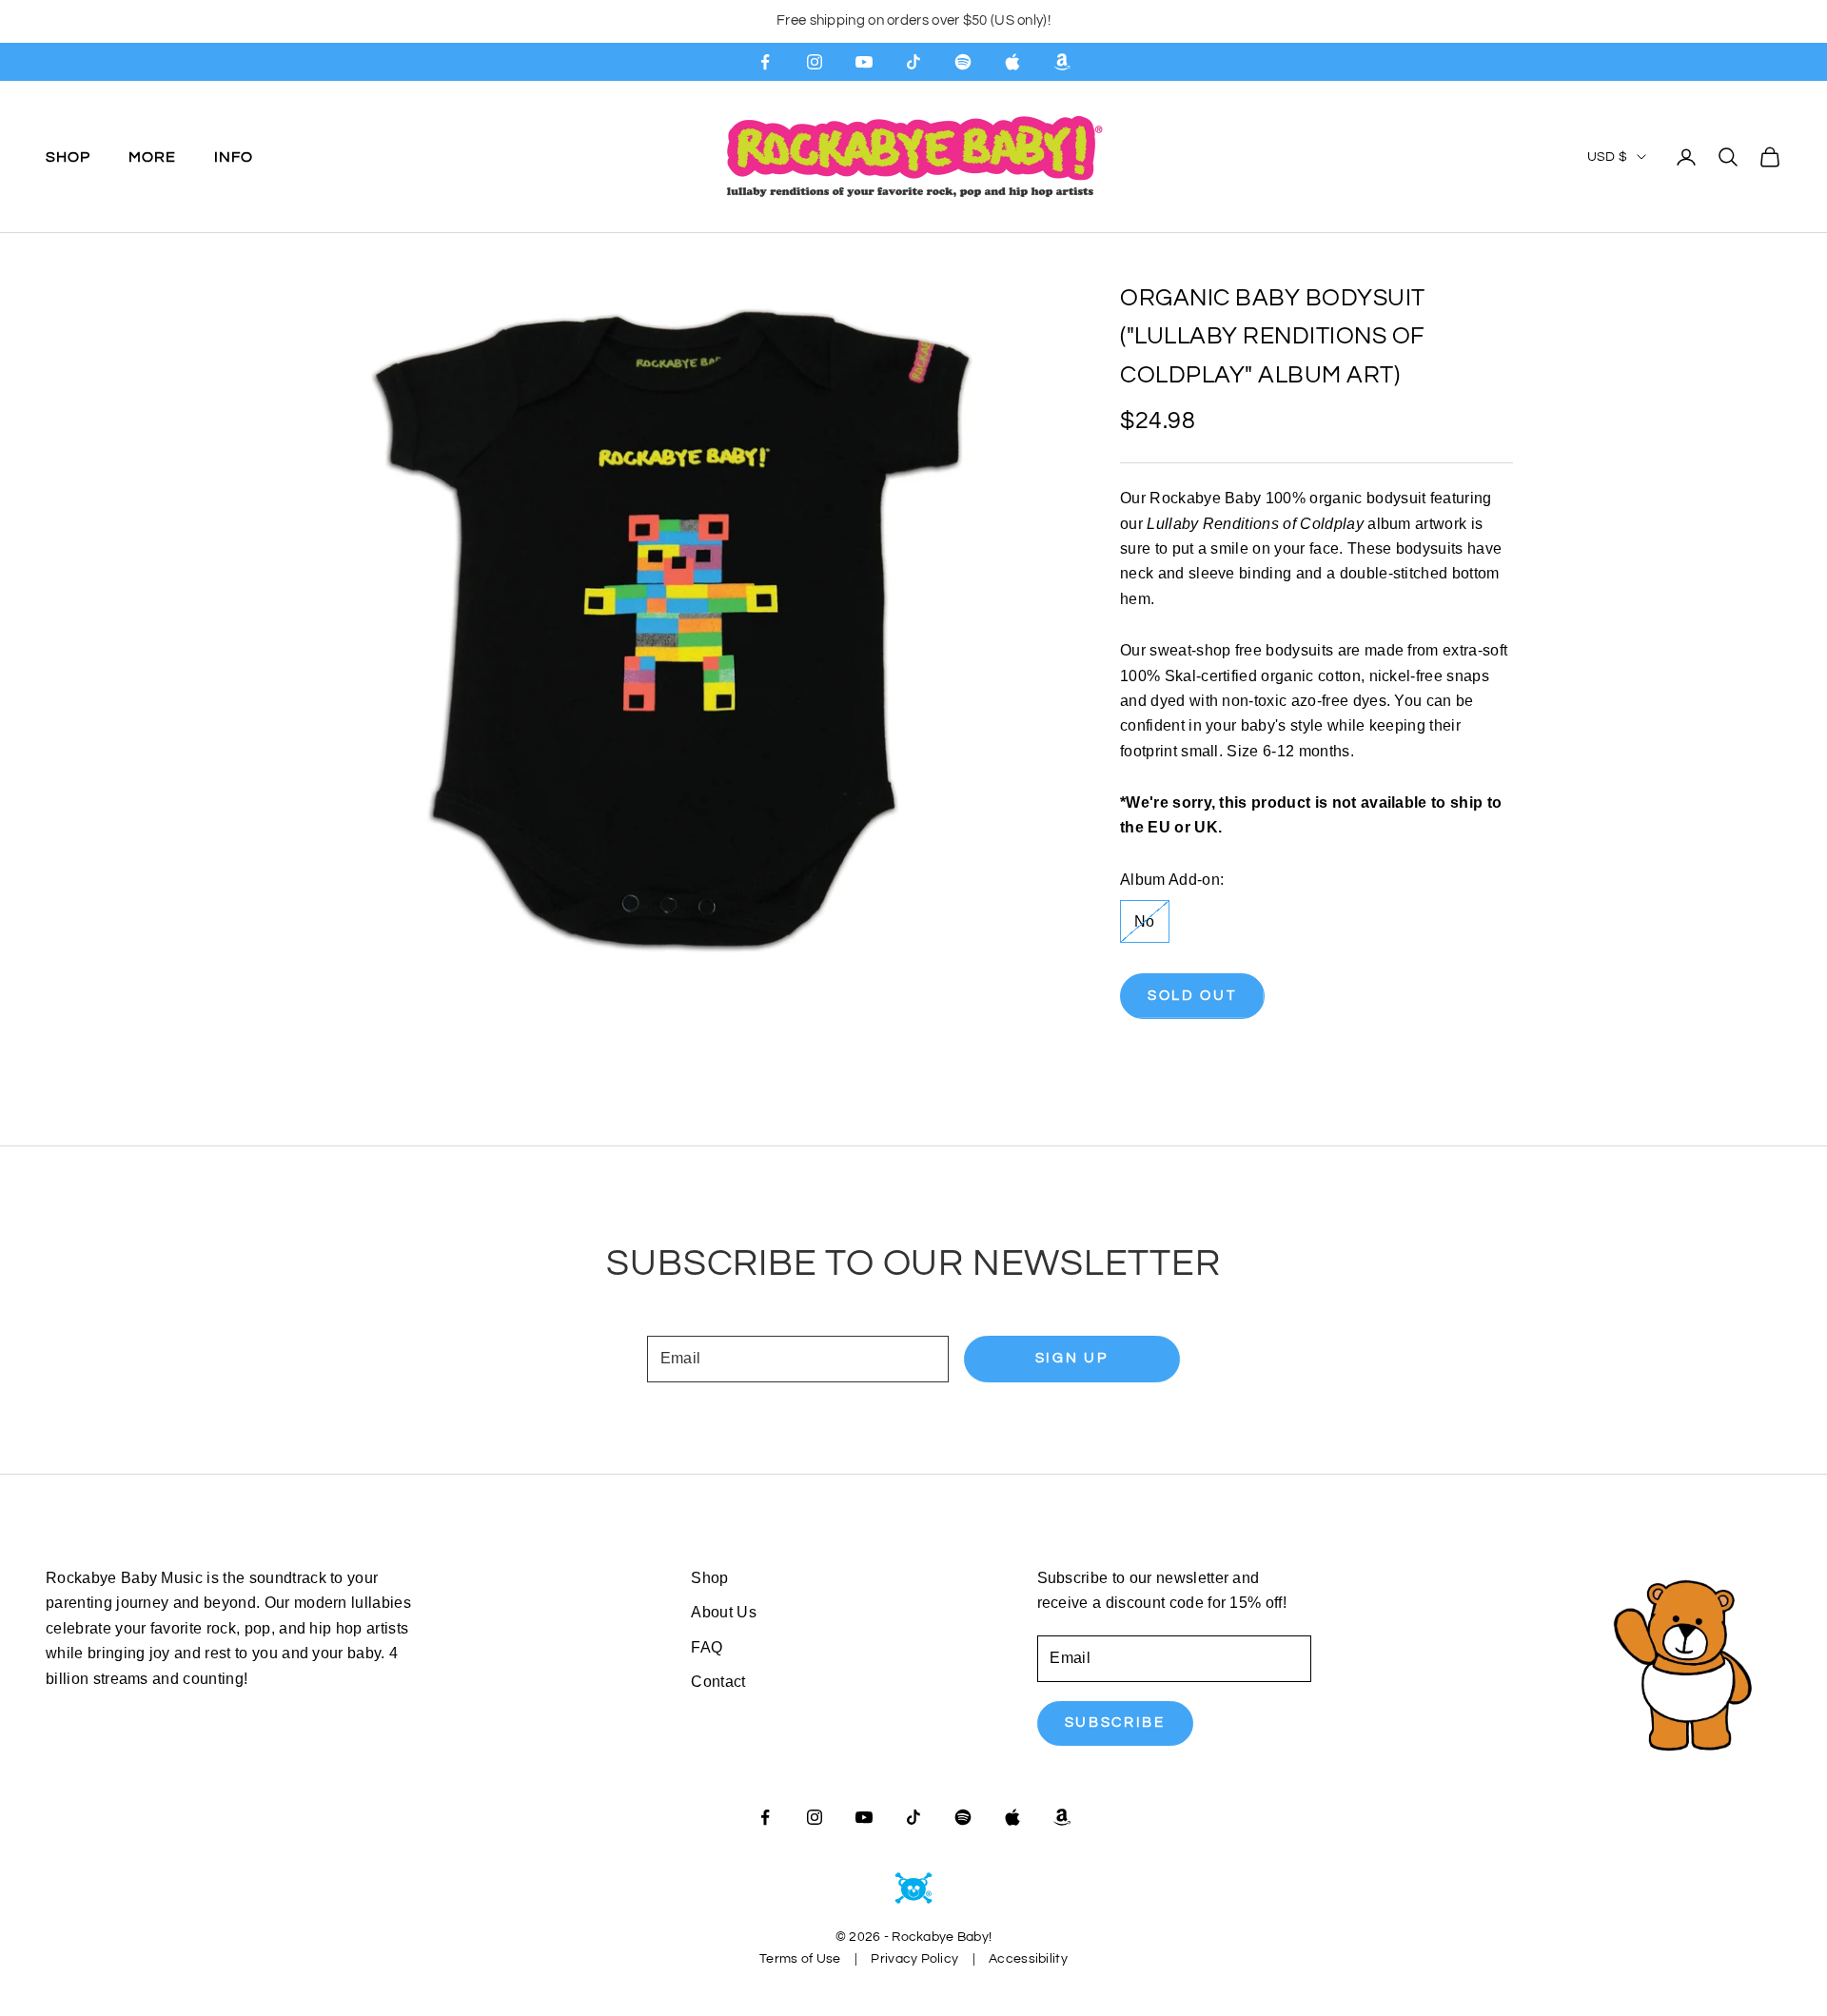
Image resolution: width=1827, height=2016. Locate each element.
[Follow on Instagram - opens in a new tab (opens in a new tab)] (815, 62)
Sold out (1192, 996)
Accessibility (1028, 1959)
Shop (68, 156)
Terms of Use (800, 1959)
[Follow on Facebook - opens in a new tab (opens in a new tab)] (765, 62)
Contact (718, 1682)
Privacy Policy (914, 1959)
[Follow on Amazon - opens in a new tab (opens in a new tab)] (1062, 62)
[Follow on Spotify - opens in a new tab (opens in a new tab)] (963, 62)
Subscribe (1115, 1722)
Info (234, 156)
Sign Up (1072, 1358)
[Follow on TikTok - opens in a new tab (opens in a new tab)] (913, 62)
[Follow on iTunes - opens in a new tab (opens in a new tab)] (1012, 62)
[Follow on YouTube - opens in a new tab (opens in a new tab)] (864, 62)
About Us (724, 1612)
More (152, 156)
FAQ (707, 1647)
